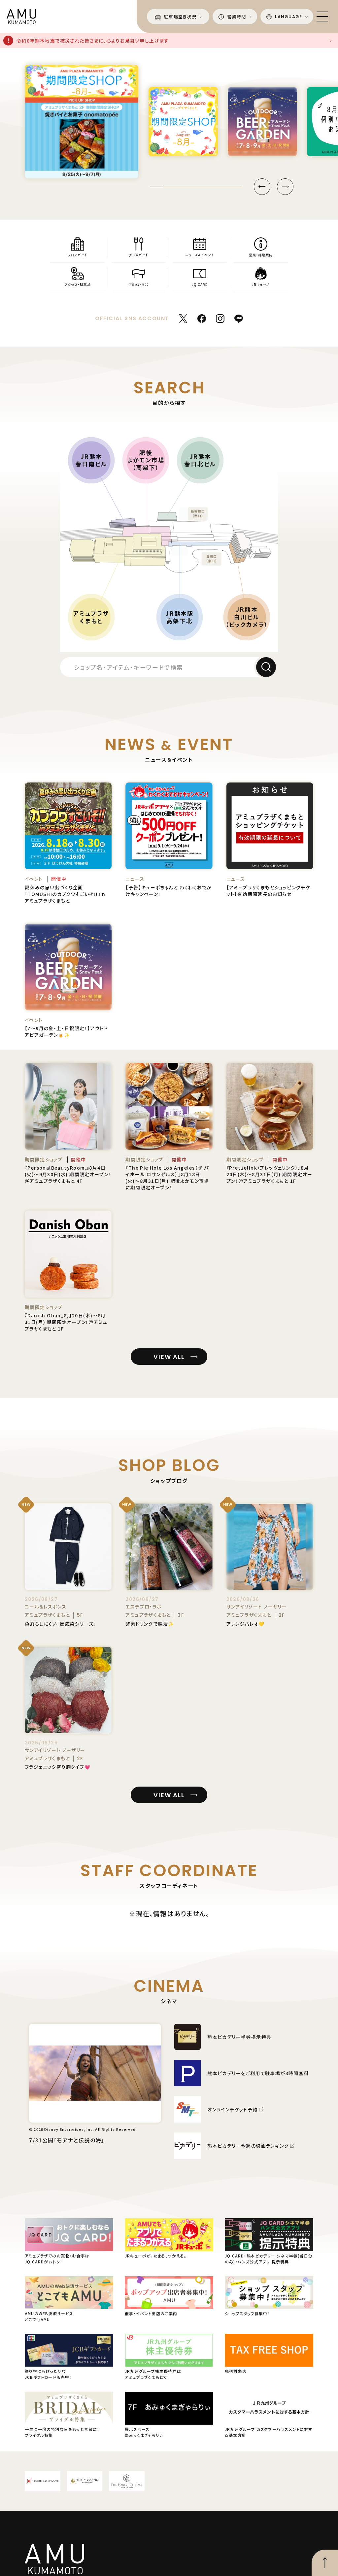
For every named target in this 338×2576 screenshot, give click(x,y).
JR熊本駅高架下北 (180, 617)
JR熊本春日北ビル (200, 460)
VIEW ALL (169, 1357)
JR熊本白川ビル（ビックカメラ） (247, 617)
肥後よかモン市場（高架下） (146, 460)
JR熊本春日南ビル (91, 460)
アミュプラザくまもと (91, 617)
